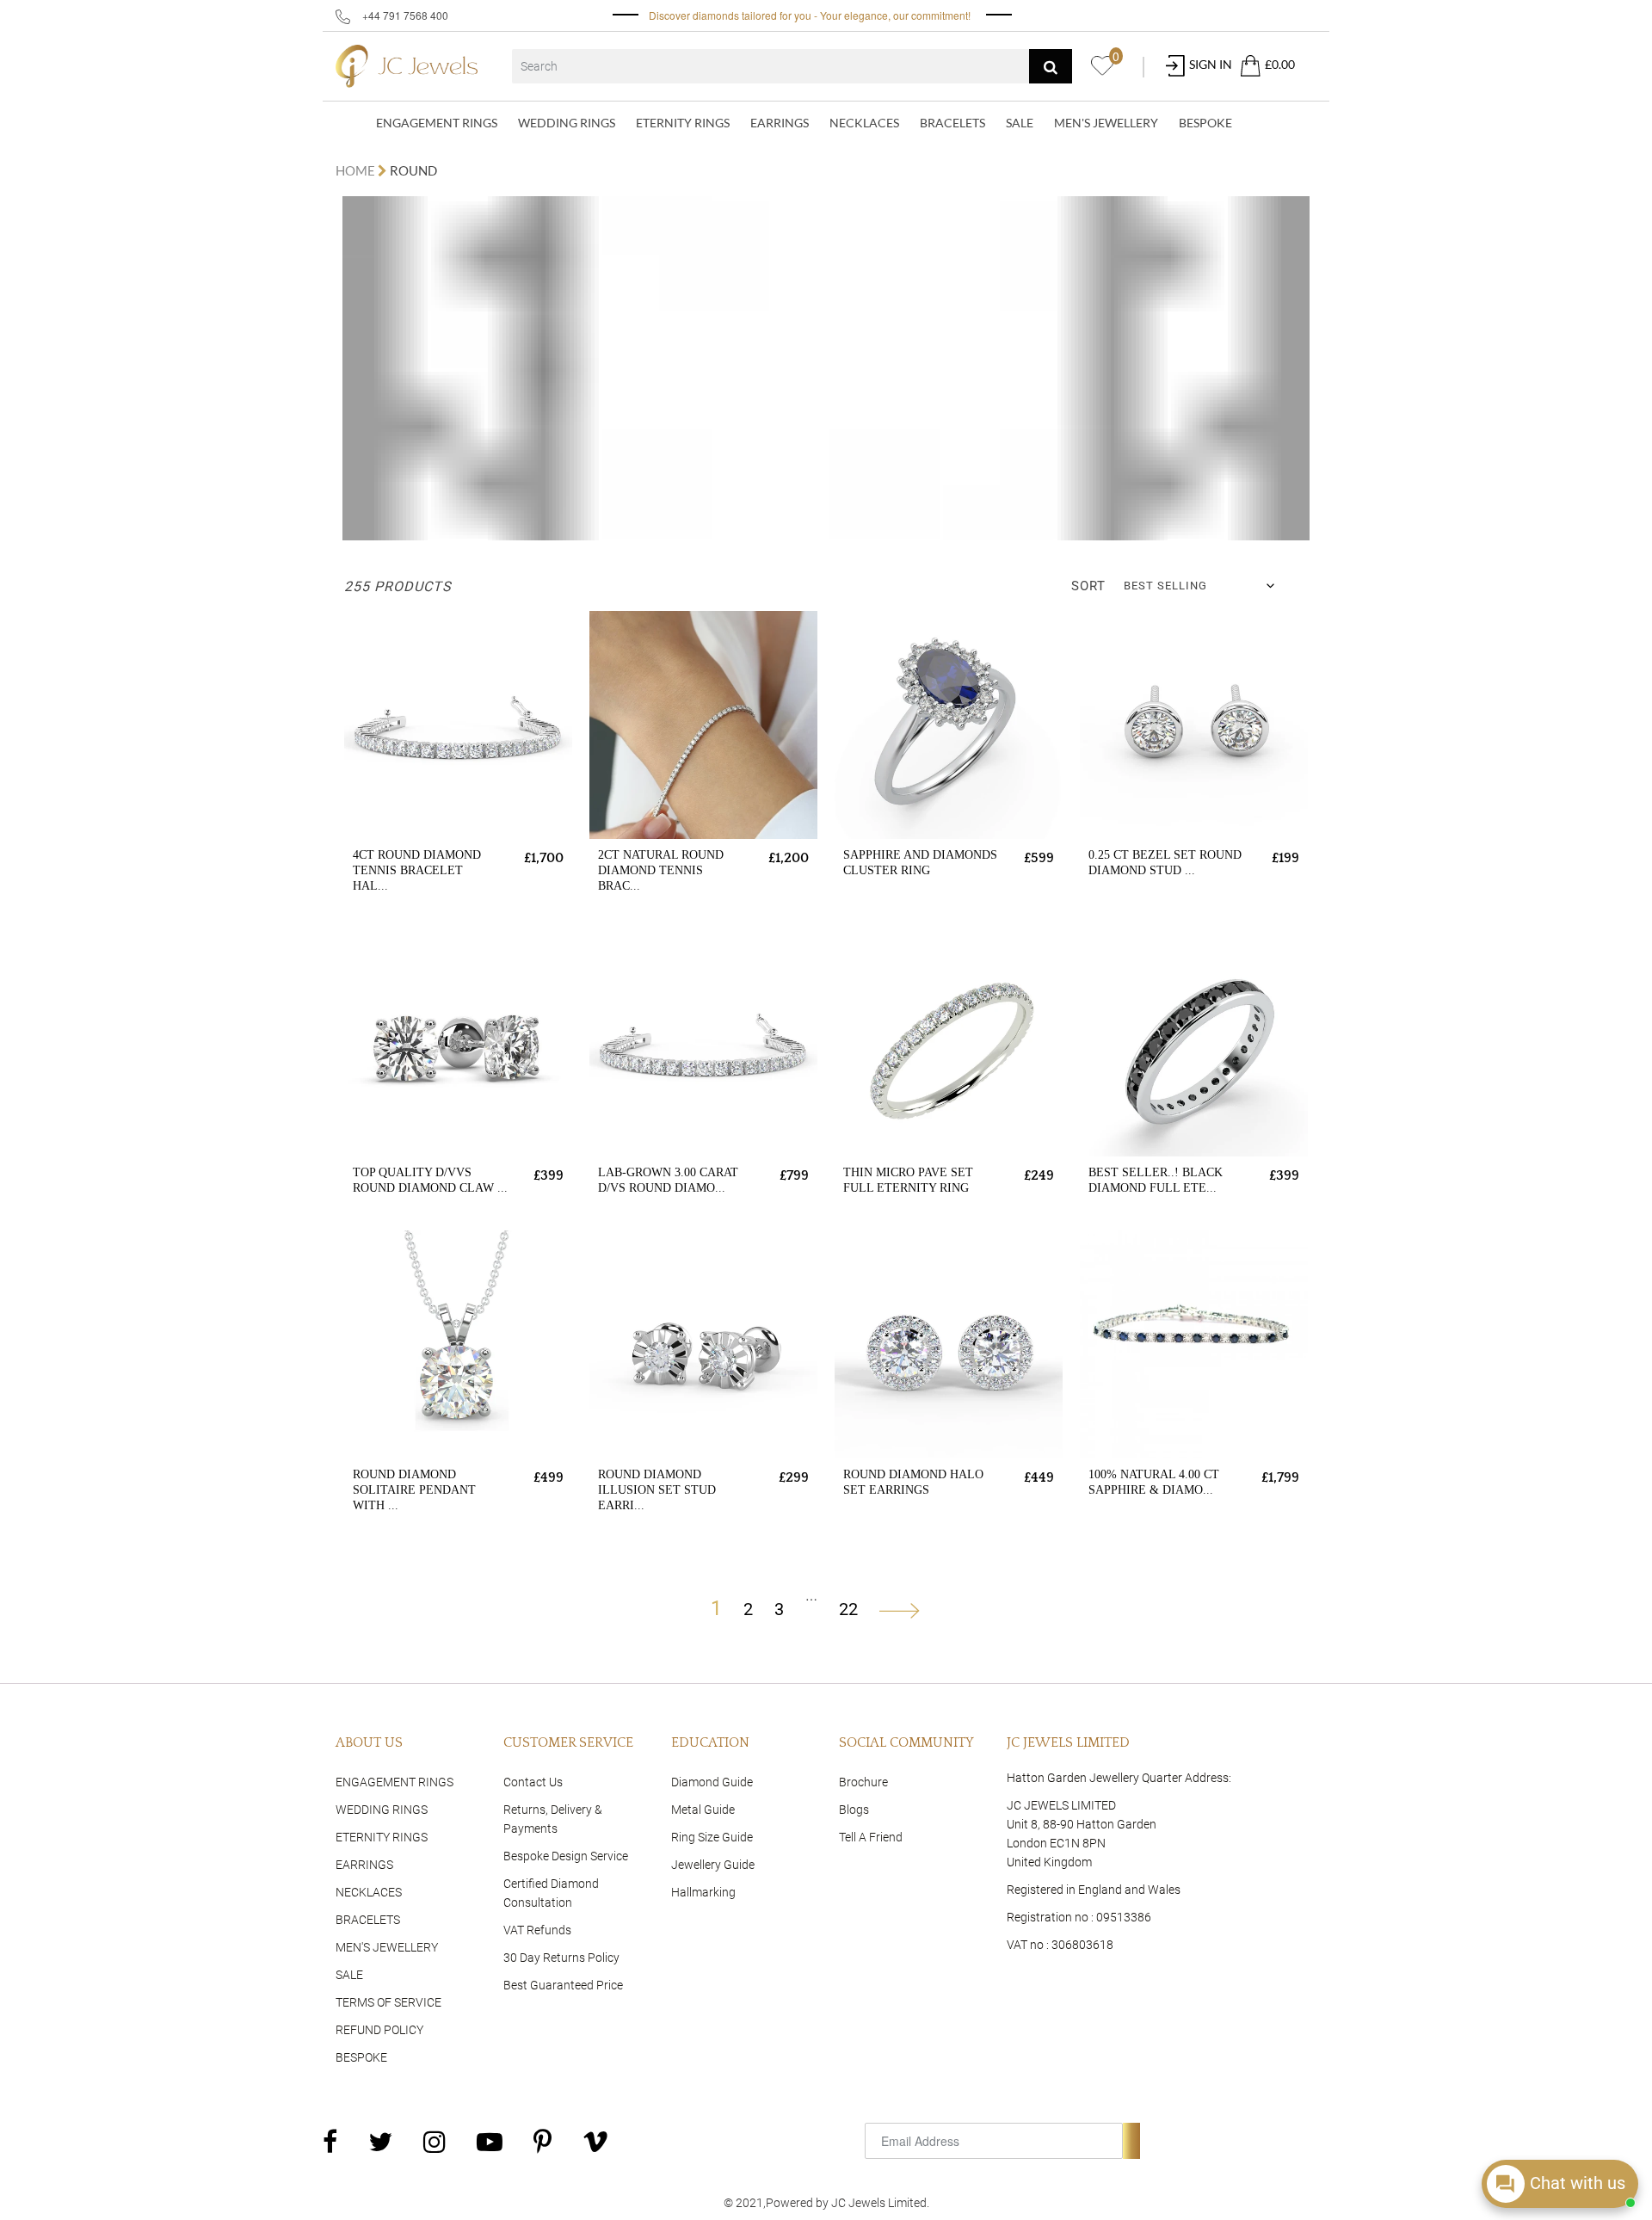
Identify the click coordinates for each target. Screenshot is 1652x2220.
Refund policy (379, 2030)
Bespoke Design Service (566, 1856)
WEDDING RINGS (567, 123)
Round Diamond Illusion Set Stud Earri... (657, 1490)
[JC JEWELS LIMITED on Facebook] (330, 2141)
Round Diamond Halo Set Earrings (913, 1482)
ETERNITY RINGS (683, 123)
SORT (1088, 586)
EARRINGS (780, 123)
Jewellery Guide (713, 1865)
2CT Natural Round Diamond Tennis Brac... (661, 870)
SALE (1020, 123)
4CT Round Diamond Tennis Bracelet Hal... (417, 870)
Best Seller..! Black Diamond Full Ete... (1156, 1180)
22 (848, 1609)
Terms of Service (388, 2002)
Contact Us (533, 1782)
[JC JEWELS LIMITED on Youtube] (490, 2141)
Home (357, 170)
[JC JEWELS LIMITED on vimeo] (595, 2141)
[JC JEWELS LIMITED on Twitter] (380, 2141)
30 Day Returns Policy (561, 1958)
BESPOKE (1205, 123)
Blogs (854, 1810)
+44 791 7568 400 (404, 15)
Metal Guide (703, 1810)
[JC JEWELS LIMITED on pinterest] (542, 2141)
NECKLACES (864, 123)
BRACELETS (952, 123)
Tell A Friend (871, 1837)
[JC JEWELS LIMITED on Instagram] (435, 2141)
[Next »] (900, 1609)
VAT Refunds (537, 1930)
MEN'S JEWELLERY (1106, 123)
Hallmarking (703, 1892)
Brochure (863, 1782)
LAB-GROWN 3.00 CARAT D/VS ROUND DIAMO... (668, 1180)
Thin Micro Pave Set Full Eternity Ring (908, 1180)
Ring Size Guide (712, 1837)
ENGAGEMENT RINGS (437, 123)
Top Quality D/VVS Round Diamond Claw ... (430, 1180)
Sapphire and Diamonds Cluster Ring (920, 863)
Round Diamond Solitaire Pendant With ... (414, 1490)
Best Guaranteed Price (563, 1985)
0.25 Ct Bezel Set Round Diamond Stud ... (1165, 863)
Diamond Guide (712, 1782)
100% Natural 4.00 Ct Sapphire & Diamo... (1154, 1482)
